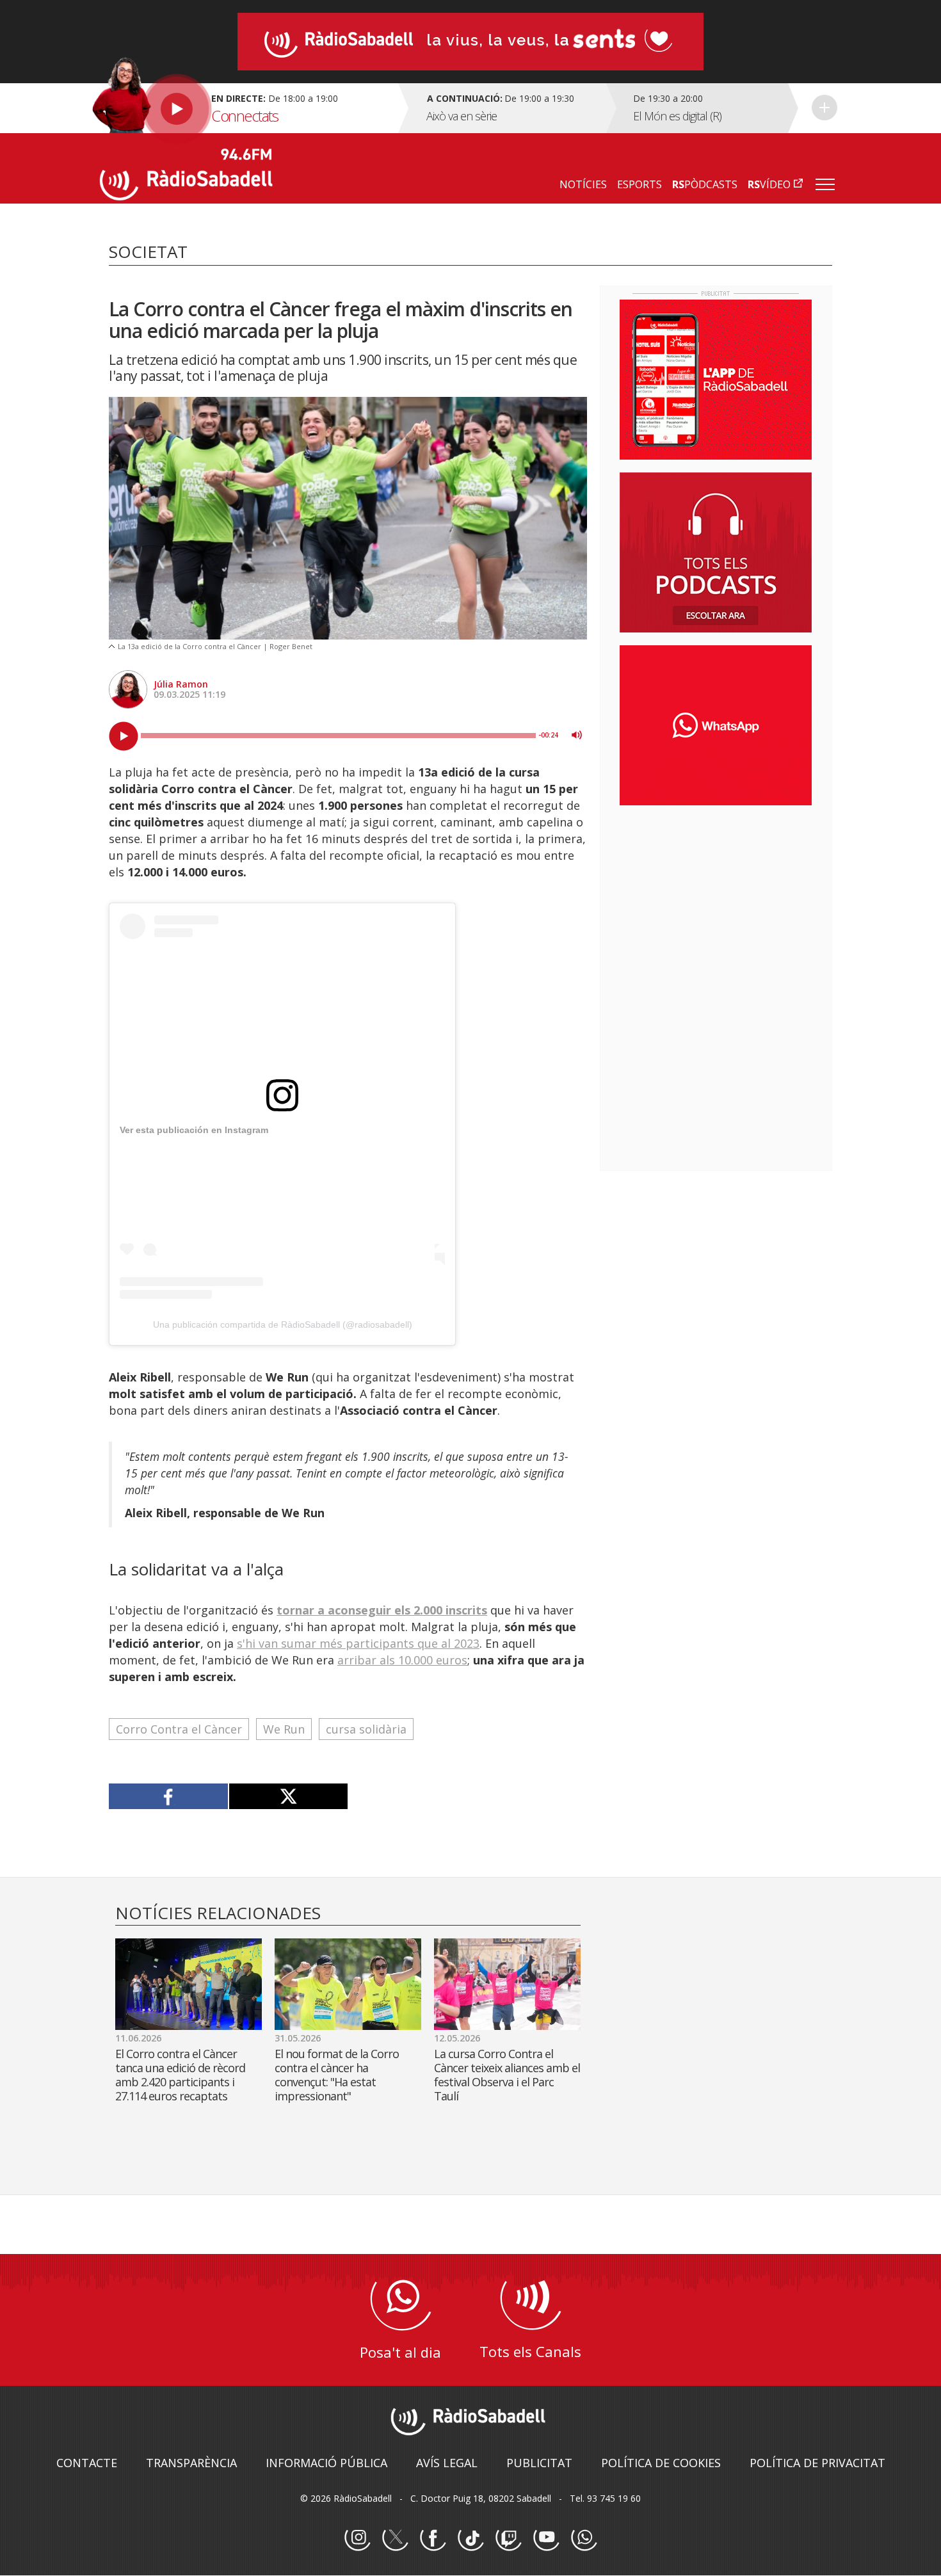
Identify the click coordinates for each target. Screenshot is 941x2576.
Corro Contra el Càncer (179, 1729)
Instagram (357, 2538)
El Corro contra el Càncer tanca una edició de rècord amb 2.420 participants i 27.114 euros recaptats (180, 2075)
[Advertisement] (716, 898)
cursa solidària (366, 1729)
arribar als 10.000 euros (402, 1660)
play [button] (124, 736)
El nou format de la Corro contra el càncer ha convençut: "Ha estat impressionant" (337, 2075)
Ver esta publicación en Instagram (194, 1130)
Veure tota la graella (824, 108)
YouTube (546, 2538)
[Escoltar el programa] (247, 108)
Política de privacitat (817, 2463)
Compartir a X (288, 1796)
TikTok (470, 2538)
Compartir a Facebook (169, 1796)
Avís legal (447, 2463)
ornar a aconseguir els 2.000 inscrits (385, 1610)
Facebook (433, 2538)
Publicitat (539, 2463)
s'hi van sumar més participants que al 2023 (358, 1643)
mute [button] (577, 735)
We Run (284, 1729)
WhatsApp (584, 2538)
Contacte (87, 2463)
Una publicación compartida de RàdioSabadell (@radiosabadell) (283, 1324)
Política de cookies (661, 2463)
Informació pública (326, 2463)
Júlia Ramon (181, 684)
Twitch (508, 2538)
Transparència (191, 2463)
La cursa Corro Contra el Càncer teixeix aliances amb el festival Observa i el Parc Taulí (507, 2075)
